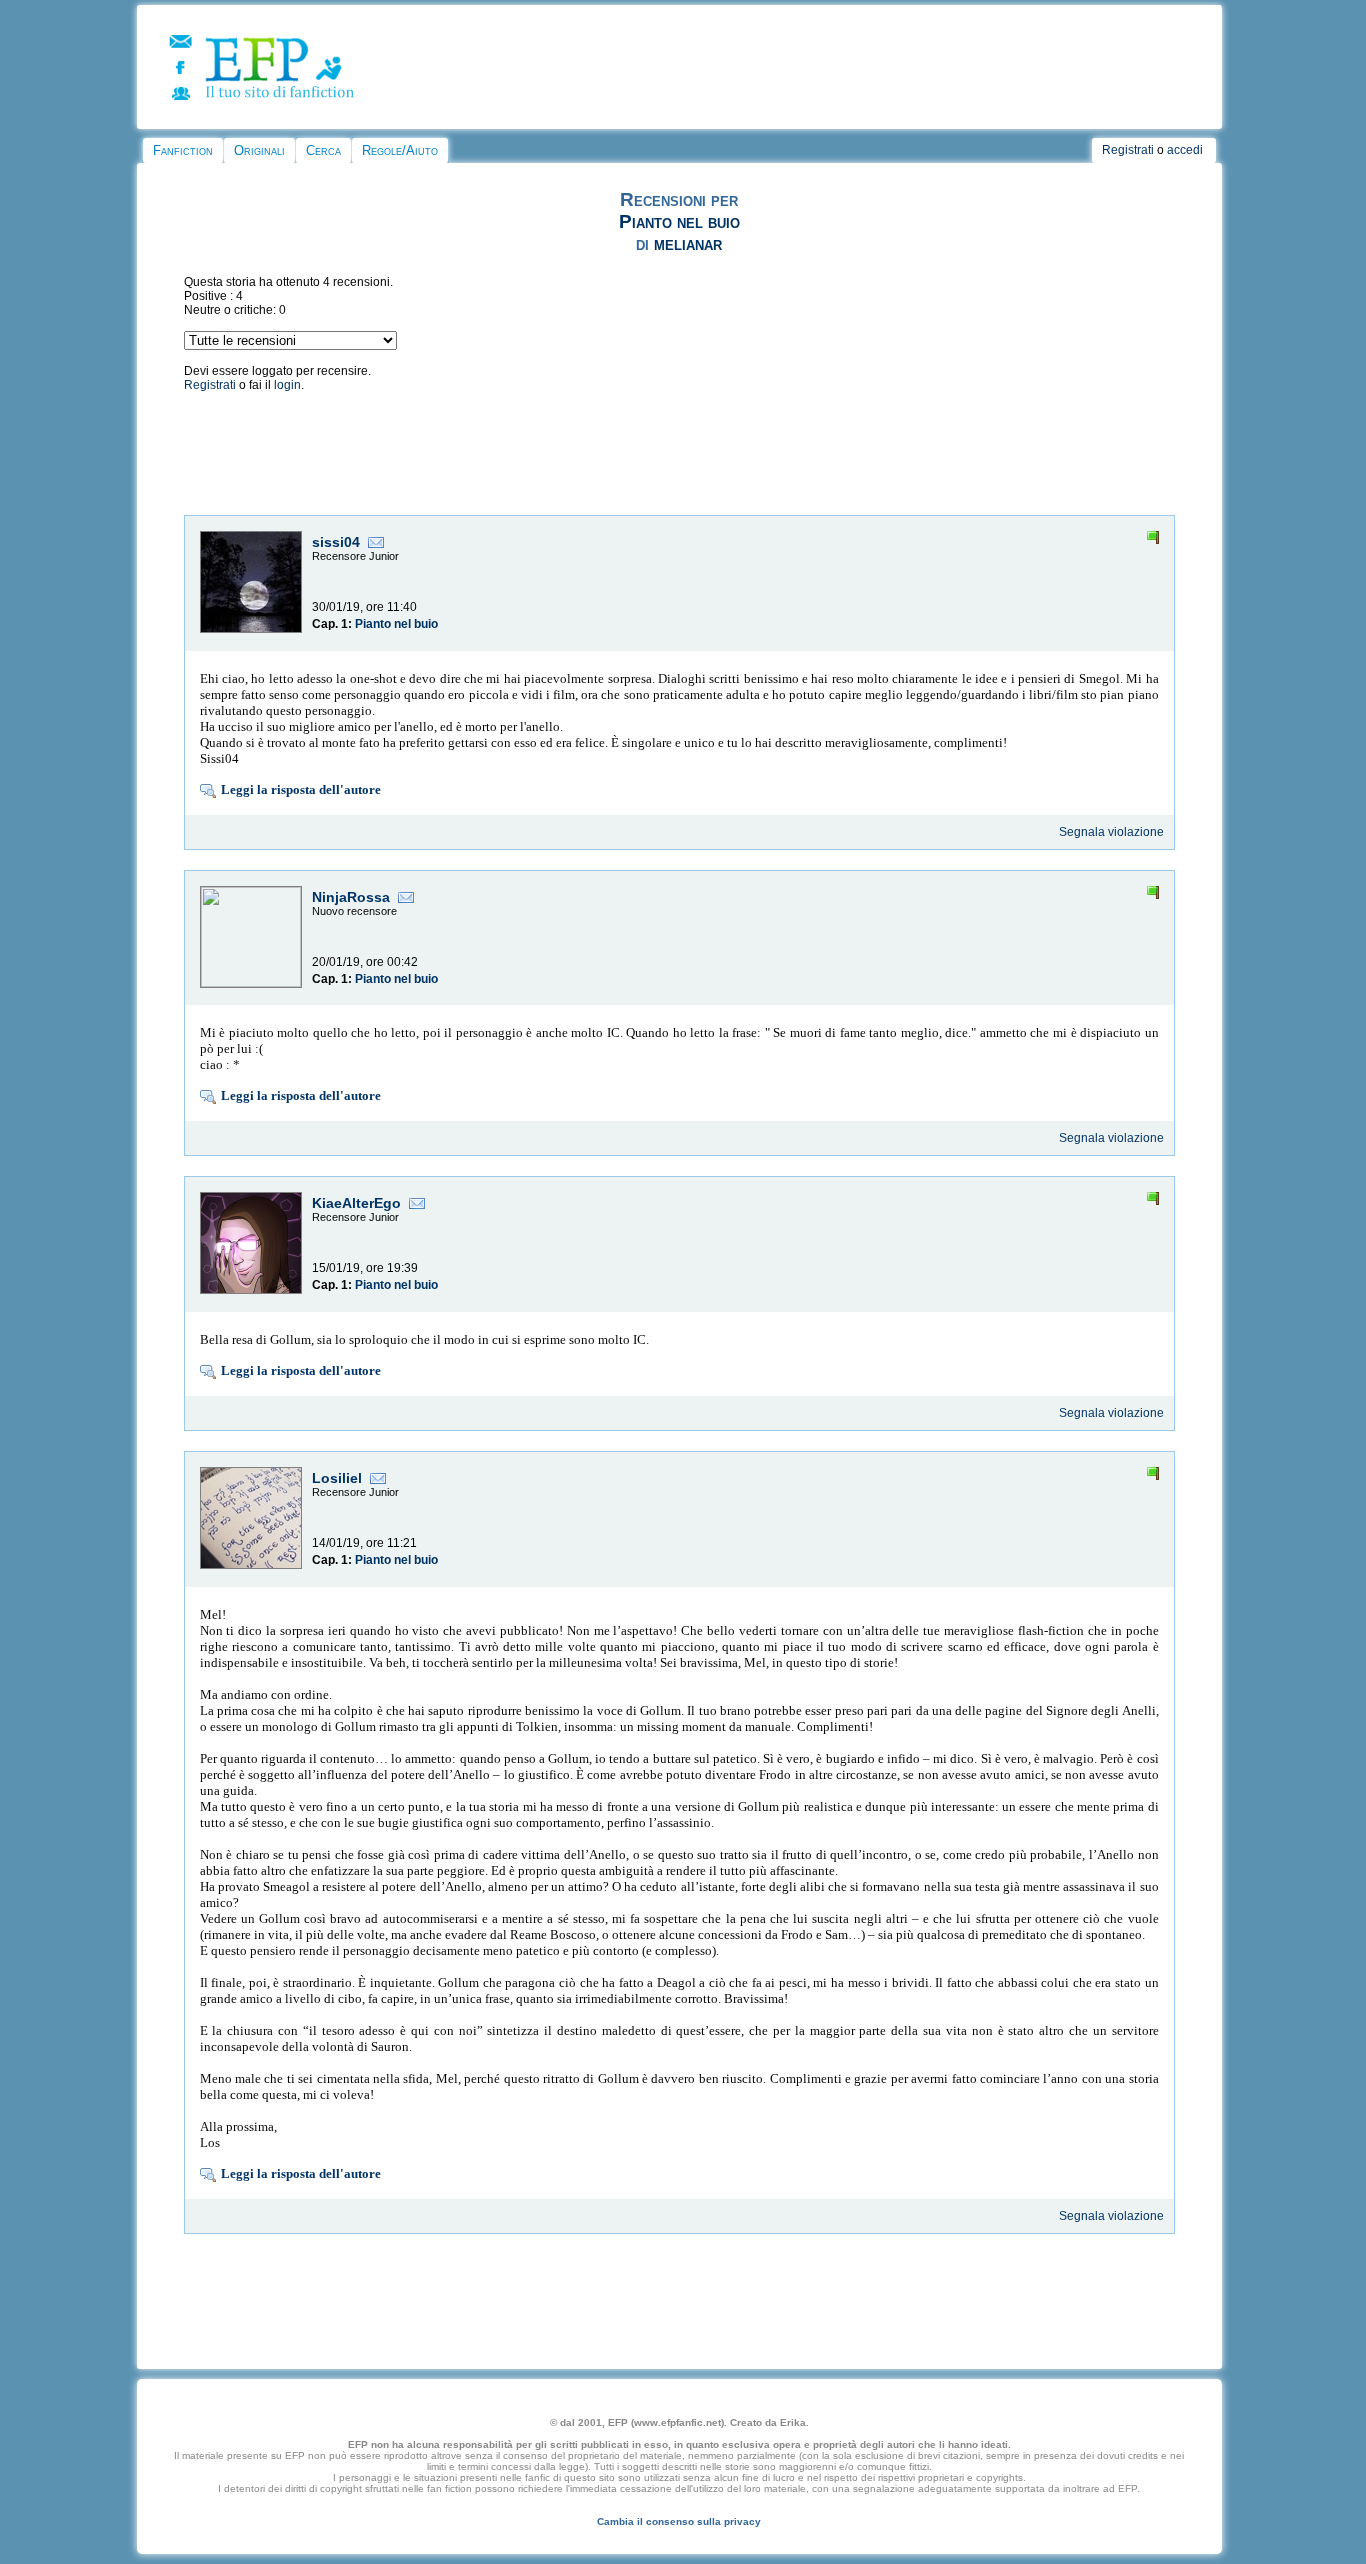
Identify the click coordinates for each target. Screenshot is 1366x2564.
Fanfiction (183, 150)
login (287, 385)
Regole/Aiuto (400, 150)
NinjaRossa (351, 897)
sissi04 (336, 542)
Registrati (1128, 150)
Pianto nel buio (679, 221)
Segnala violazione (1111, 832)
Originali (259, 150)
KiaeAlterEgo (356, 1203)
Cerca (323, 150)
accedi (1185, 150)
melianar (688, 243)
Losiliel (337, 1478)
